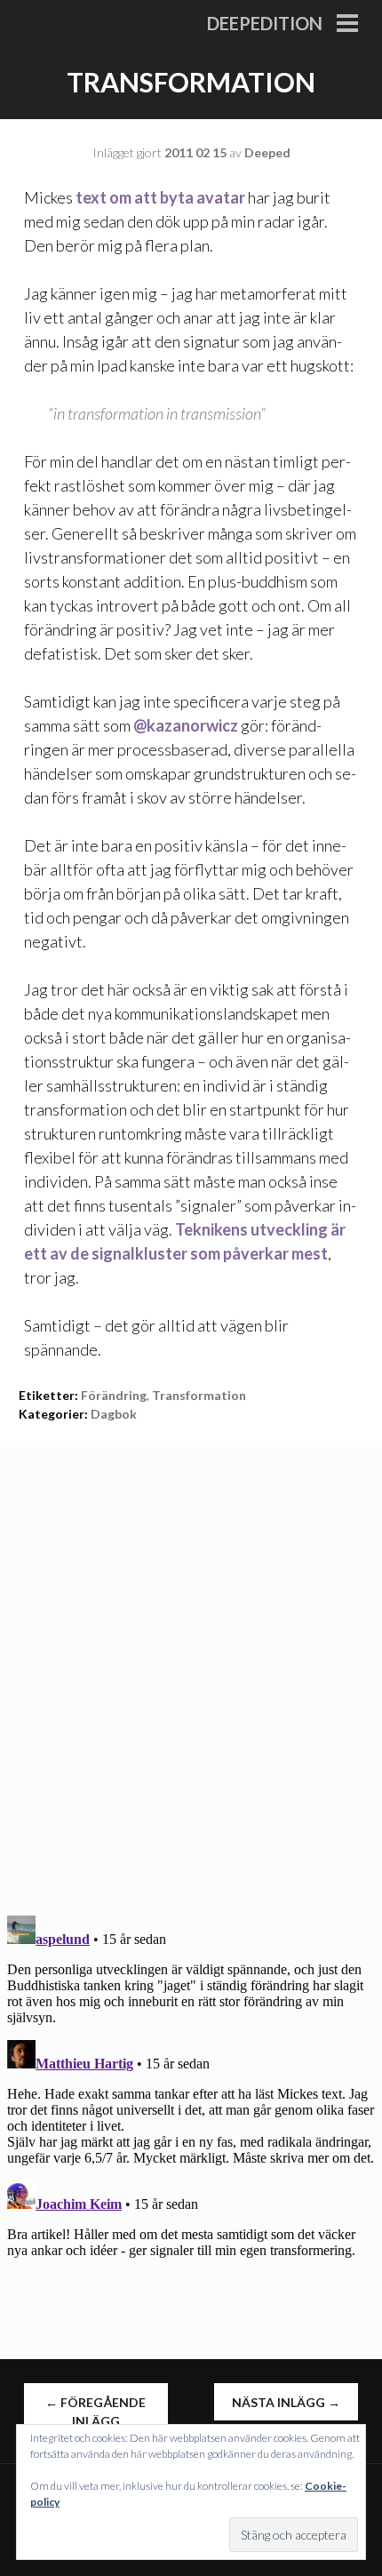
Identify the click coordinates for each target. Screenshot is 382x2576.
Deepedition (265, 23)
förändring (114, 1395)
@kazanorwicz (186, 725)
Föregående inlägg (95, 2412)
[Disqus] (191, 1669)
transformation (199, 1395)
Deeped (267, 152)
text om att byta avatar (160, 197)
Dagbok (114, 1414)
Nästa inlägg (286, 2402)
